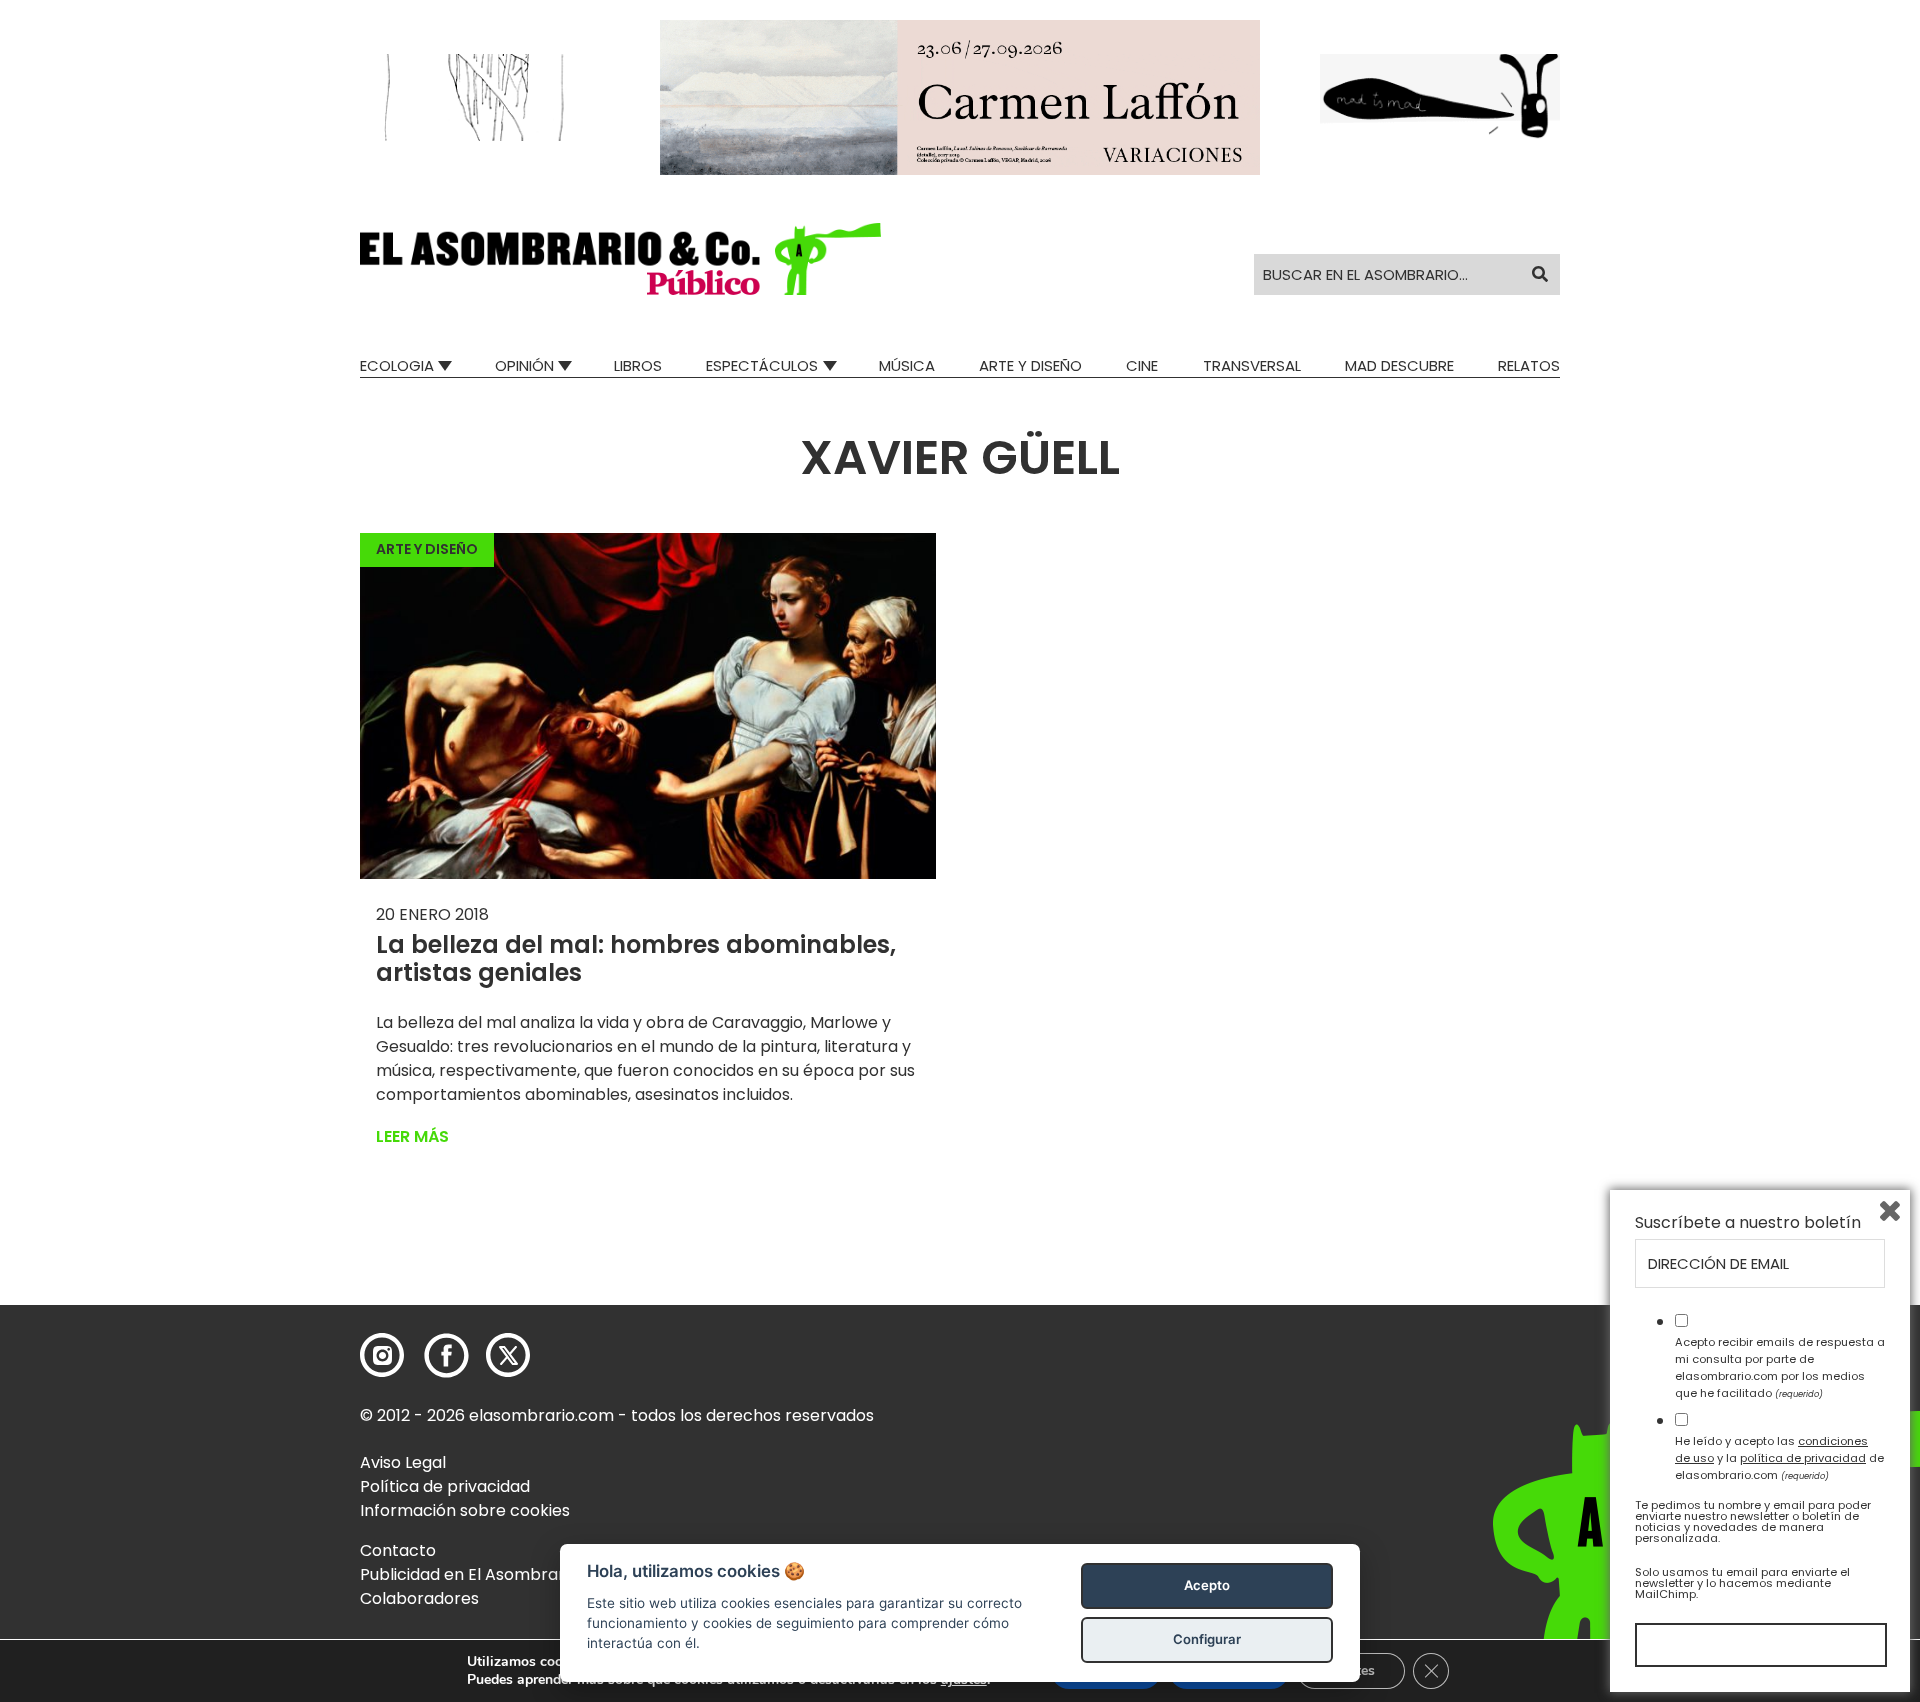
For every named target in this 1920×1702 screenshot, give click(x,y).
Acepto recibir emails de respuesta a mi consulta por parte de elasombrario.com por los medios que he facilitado (1780, 1367)
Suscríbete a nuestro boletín (1748, 1223)
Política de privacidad (445, 1486)
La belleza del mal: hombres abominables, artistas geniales (636, 959)
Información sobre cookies (465, 1510)
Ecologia (397, 365)
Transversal (1252, 365)
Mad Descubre (1399, 365)
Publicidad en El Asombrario (469, 1574)
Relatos (1529, 365)
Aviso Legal (403, 1462)
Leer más (412, 1136)
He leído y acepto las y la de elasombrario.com (1779, 1458)
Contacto (398, 1550)
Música (907, 365)
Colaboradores (419, 1598)
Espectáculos (762, 365)
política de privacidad (1803, 1458)
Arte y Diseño (1030, 365)
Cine (1142, 365)
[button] (620, 259)
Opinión (524, 365)
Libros (638, 365)
